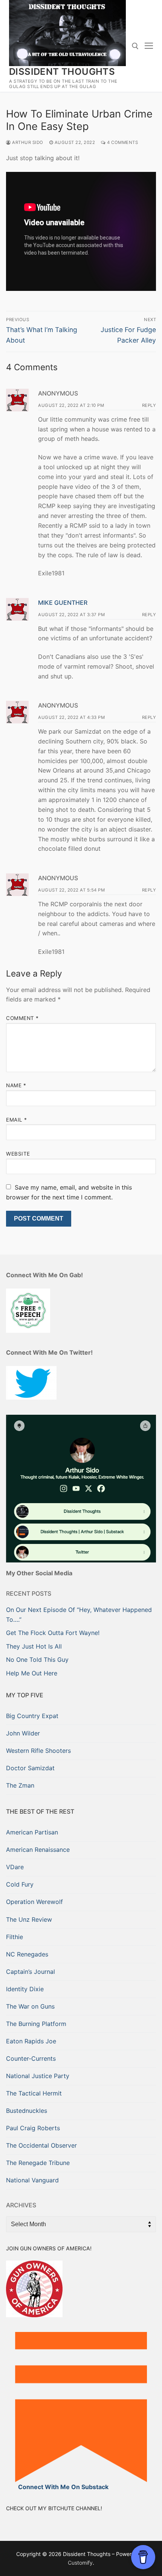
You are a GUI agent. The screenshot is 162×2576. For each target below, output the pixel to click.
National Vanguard (32, 2180)
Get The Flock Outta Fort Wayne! (53, 1633)
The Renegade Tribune (38, 2163)
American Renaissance (38, 1850)
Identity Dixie (25, 1989)
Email (17, 1120)
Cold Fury (20, 1884)
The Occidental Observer (41, 2145)
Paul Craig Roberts (33, 2128)
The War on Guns (30, 2006)
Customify (80, 2563)
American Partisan (32, 1832)
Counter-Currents (31, 2058)
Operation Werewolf (34, 1902)
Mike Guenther (63, 603)
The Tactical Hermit (34, 2093)
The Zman (20, 1785)
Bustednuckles (27, 2111)
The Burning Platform (36, 2024)
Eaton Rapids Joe (31, 2041)
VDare (15, 1867)
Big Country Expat (32, 1716)
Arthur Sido (27, 142)
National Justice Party (38, 2076)
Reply (149, 405)
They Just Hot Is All (34, 1646)
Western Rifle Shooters (38, 1751)
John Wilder (23, 1733)
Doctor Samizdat (30, 1768)
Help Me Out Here (32, 1673)
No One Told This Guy (37, 1660)
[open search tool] (135, 46)
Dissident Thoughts (62, 72)
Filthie (15, 1937)
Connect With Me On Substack (63, 2487)
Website (18, 1154)
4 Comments (122, 142)
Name (16, 1085)
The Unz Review (29, 1919)
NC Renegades (27, 1954)
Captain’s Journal (31, 1972)
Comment (22, 1018)
